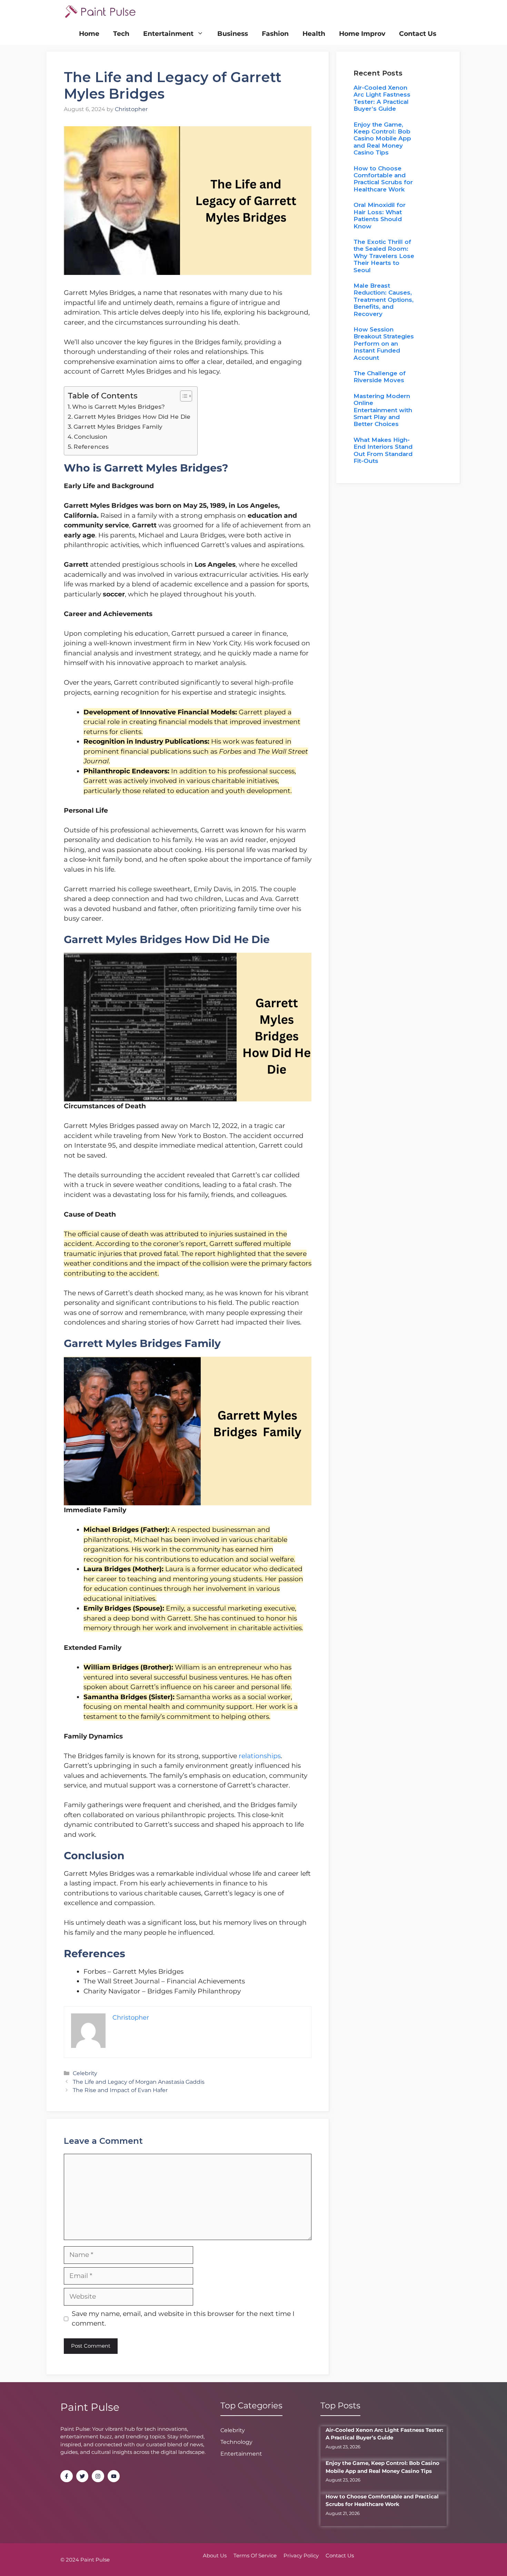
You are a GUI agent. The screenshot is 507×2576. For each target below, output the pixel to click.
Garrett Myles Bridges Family (118, 427)
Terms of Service (255, 2555)
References (91, 447)
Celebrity (85, 2073)
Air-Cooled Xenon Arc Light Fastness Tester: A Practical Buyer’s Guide (382, 98)
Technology (236, 2442)
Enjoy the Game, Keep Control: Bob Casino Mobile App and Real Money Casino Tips (382, 139)
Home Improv (362, 34)
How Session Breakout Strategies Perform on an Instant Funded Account (384, 344)
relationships (260, 1756)
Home (89, 34)
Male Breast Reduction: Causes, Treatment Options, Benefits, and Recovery (384, 300)
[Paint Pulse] (100, 11)
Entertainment (168, 34)
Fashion (275, 34)
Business (233, 34)
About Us (215, 2555)
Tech (121, 34)
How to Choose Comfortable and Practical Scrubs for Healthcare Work (383, 179)
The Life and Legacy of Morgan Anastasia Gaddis (139, 2082)
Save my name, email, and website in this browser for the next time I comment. (183, 2319)
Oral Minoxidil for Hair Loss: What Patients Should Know (380, 215)
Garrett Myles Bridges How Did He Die (132, 417)
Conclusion (91, 437)
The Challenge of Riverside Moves (380, 377)
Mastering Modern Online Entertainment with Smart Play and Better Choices (383, 410)
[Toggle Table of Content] (183, 396)
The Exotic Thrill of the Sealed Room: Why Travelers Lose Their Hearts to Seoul (384, 256)
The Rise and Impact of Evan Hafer (120, 2090)
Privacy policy (301, 2555)
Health (314, 34)
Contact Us (418, 34)
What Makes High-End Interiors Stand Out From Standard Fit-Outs (383, 450)
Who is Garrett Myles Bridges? (118, 407)
